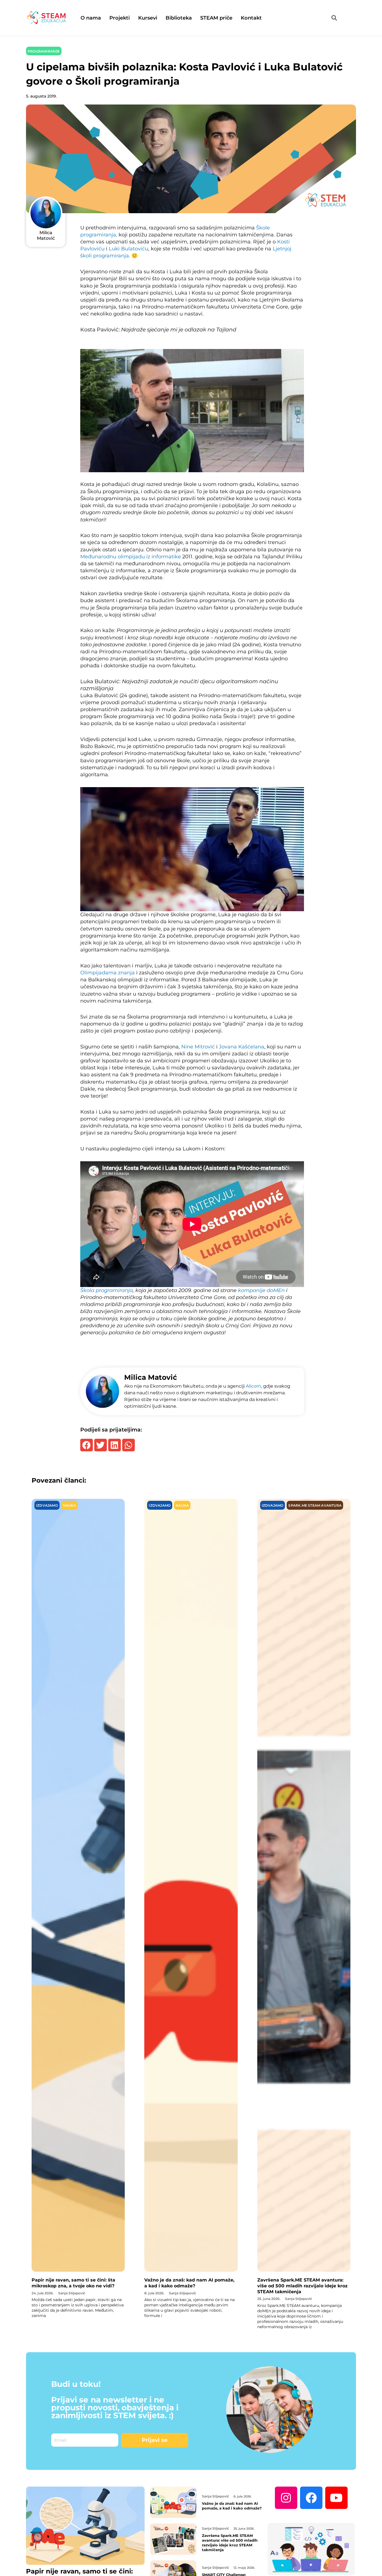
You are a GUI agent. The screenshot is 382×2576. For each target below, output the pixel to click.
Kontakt (251, 18)
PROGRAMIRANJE (44, 51)
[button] (87, 1445)
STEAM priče (216, 18)
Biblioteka (179, 18)
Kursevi (148, 18)
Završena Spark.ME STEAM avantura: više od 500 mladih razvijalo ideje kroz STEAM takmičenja (302, 2286)
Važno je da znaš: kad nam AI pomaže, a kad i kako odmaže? (189, 2283)
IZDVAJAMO (47, 1505)
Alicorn (254, 1386)
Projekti (120, 18)
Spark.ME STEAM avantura (315, 1505)
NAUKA (69, 1505)
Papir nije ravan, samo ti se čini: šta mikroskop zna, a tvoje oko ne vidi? (73, 2283)
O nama (91, 18)
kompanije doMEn (261, 1290)
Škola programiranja (107, 1290)
